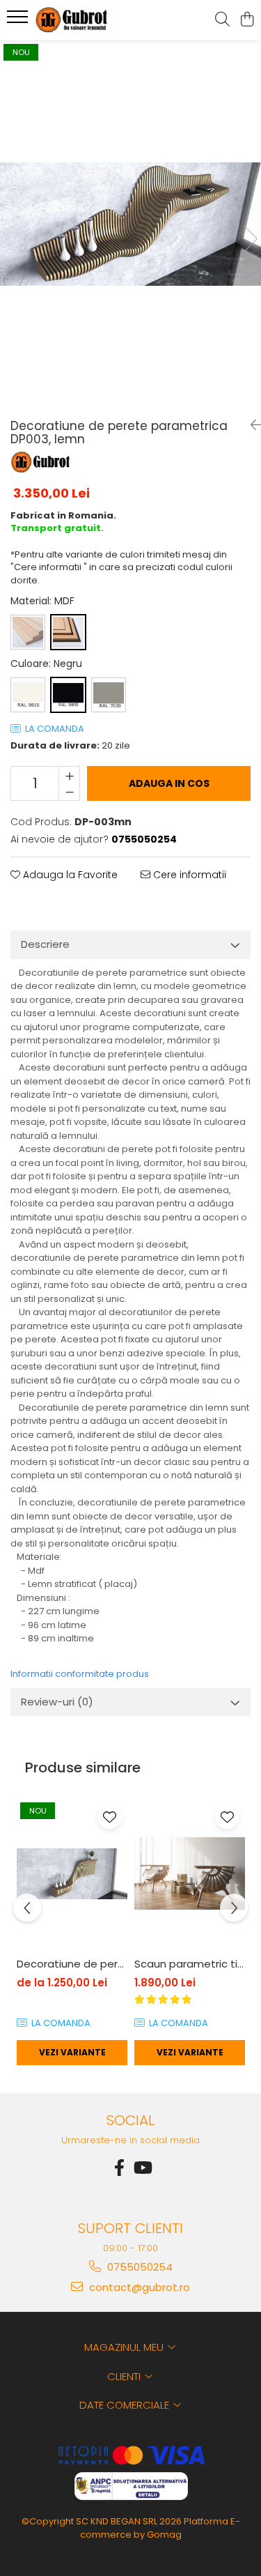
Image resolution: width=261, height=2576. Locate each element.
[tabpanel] (130, 224)
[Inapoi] (251, 425)
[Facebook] (120, 2168)
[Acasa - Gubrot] (89, 20)
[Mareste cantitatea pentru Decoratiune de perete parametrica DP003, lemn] (69, 775)
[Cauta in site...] (222, 20)
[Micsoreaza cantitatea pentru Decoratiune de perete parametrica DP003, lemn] (69, 792)
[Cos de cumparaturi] (247, 20)
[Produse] (19, 21)
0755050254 (139, 2267)
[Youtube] (142, 2168)
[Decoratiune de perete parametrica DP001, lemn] (72, 1874)
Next (250, 239)
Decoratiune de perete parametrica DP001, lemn (72, 1964)
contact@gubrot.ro (138, 2287)
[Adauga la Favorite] (110, 1817)
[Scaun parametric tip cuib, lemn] (190, 1874)
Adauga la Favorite (69, 875)
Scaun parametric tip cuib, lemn (190, 1964)
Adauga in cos (169, 783)
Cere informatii (188, 875)
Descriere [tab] (45, 944)
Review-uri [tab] (57, 1702)
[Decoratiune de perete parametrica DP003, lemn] (130, 224)
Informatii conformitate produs (80, 1674)
